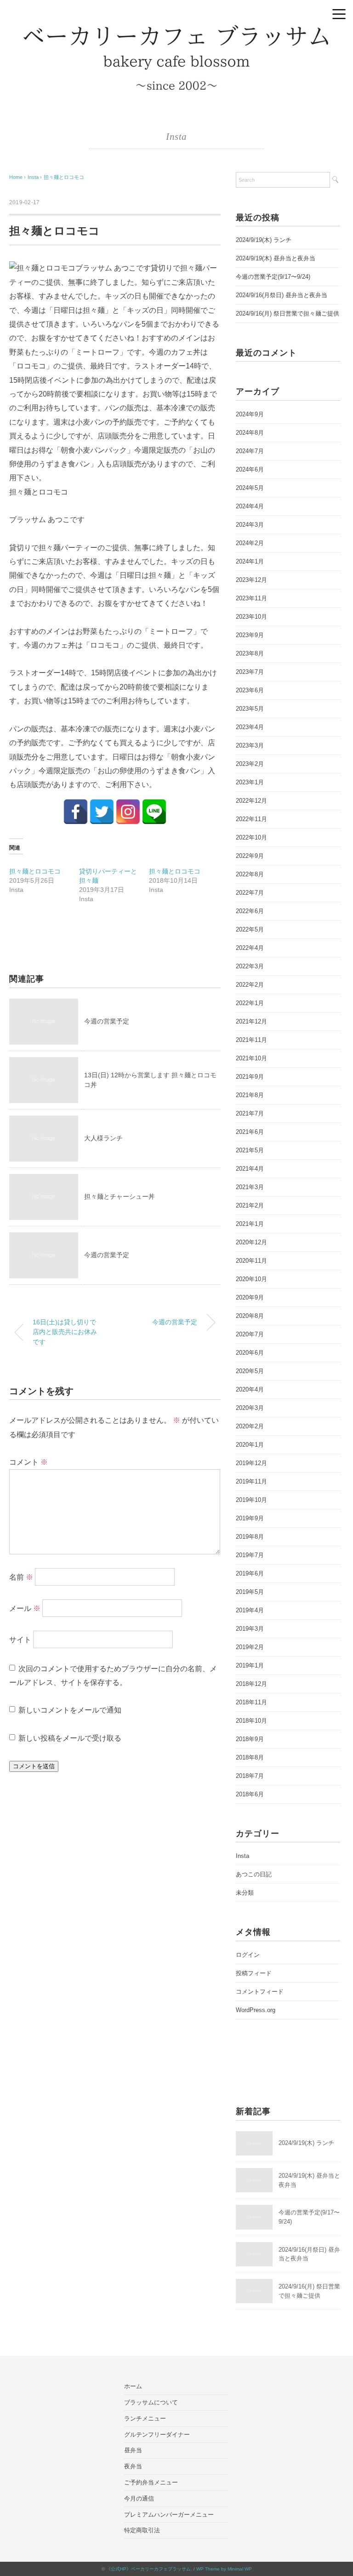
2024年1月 (250, 561)
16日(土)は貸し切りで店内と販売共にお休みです (65, 1332)
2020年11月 (251, 1261)
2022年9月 (250, 856)
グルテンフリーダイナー (157, 2435)
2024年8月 (250, 433)
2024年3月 (250, 525)
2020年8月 (250, 1316)
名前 (21, 1577)
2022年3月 (250, 966)
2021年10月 (251, 1058)
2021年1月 (250, 1224)
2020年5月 (250, 1371)
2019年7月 (250, 1555)
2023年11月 (251, 598)
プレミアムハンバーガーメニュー (169, 2515)
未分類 (245, 1893)
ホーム (133, 2386)
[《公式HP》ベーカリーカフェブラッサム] (176, 30)
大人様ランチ (103, 1138)
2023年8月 (250, 653)
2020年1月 (250, 1445)
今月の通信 (139, 2498)
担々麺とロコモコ (64, 177)
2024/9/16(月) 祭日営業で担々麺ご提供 (288, 313)
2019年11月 (251, 1481)
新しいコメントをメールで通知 (70, 1710)
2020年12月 (251, 1242)
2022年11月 (251, 819)
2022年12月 (251, 801)
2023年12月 (251, 580)
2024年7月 (250, 451)
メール (25, 1608)
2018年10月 (251, 1721)
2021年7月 (250, 1113)
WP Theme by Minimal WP (224, 2569)
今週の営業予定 (107, 1021)
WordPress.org (256, 2010)
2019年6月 (250, 1573)
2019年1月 (250, 1665)
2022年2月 (250, 985)
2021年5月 (250, 1150)
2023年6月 (250, 690)
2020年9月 (250, 1297)
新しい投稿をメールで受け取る (70, 1738)
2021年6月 (250, 1132)
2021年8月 (250, 1095)
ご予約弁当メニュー (151, 2482)
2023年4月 (250, 727)
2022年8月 (250, 874)
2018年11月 (251, 1702)
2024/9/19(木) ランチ (264, 240)
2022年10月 (251, 837)
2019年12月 (251, 1463)
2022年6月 (250, 911)
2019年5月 (250, 1592)
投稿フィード (254, 1973)
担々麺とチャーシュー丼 (120, 1196)
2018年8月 (250, 1757)
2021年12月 (251, 1021)
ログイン (248, 1955)
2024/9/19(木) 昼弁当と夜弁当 (276, 258)
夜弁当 (133, 2466)
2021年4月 (250, 1169)
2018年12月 (251, 1684)
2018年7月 (250, 1776)
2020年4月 (250, 1389)
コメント (28, 1462)
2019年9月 (250, 1518)
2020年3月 (250, 1408)
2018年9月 (250, 1739)
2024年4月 (250, 506)
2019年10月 (251, 1500)
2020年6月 (250, 1353)
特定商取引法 (142, 2530)
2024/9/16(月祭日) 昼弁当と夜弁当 (282, 295)
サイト (20, 1639)
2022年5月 (250, 929)
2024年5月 (250, 488)
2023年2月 (250, 764)
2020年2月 (250, 1426)
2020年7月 (250, 1334)
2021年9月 (250, 1077)
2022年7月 (250, 893)
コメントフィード (260, 1992)
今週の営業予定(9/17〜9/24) (273, 277)
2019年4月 (250, 1610)
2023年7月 (250, 672)
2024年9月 (250, 414)
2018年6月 (250, 1794)
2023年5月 (250, 709)
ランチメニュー (145, 2418)
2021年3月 (250, 1187)
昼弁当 (133, 2450)
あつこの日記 (254, 1874)
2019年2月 (250, 1647)
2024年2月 (250, 543)
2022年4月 (250, 948)
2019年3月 (250, 1629)
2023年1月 (250, 782)
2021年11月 (251, 1040)
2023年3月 (250, 745)
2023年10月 (251, 617)
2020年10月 (251, 1279)
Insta (176, 137)
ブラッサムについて (151, 2402)
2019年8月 (250, 1537)
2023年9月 (250, 635)
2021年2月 (250, 1205)
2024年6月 (250, 469)
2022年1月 (250, 1003)
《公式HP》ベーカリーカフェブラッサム (148, 2569)
